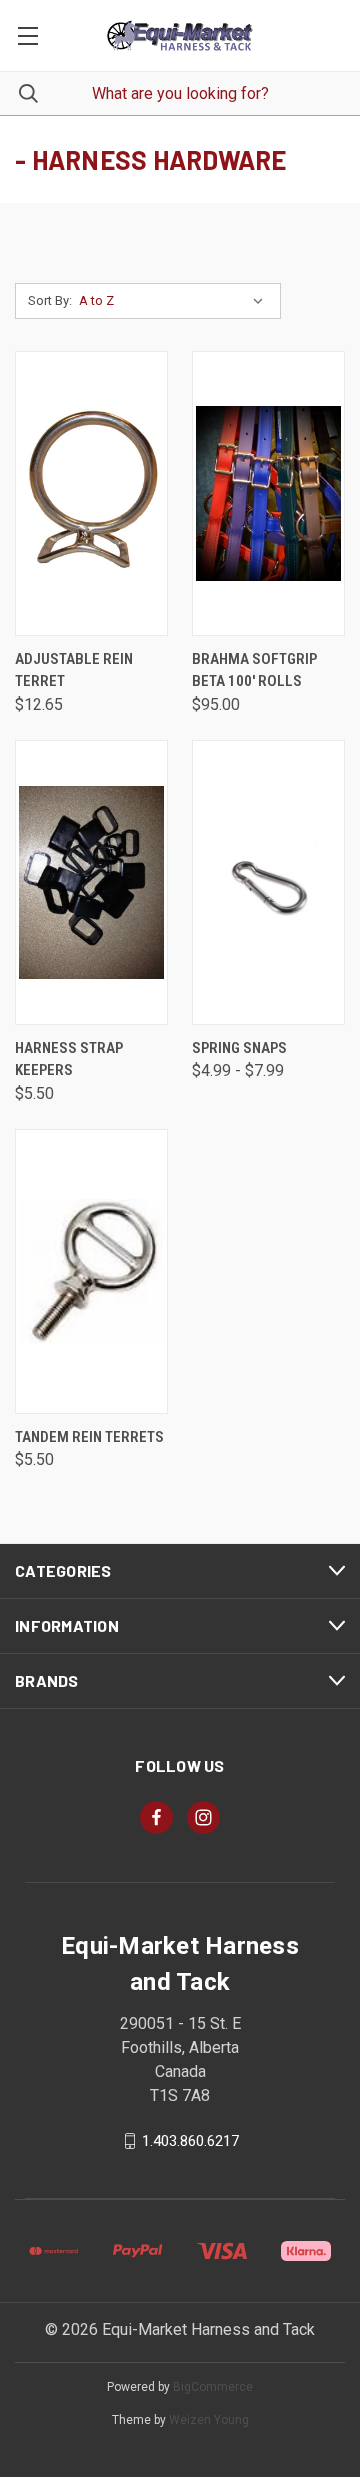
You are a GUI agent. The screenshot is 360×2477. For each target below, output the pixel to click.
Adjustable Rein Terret (74, 670)
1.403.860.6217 (190, 2141)
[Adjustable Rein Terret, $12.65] (91, 493)
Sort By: (50, 300)
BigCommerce (213, 2387)
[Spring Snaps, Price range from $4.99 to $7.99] (268, 882)
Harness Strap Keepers (69, 1059)
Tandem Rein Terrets (89, 1437)
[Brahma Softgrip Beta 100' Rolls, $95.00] (268, 493)
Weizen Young (209, 2420)
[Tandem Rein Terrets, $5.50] (91, 1271)
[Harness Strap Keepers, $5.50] (91, 882)
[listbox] (175, 301)
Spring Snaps (239, 1048)
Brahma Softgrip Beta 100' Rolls (254, 670)
